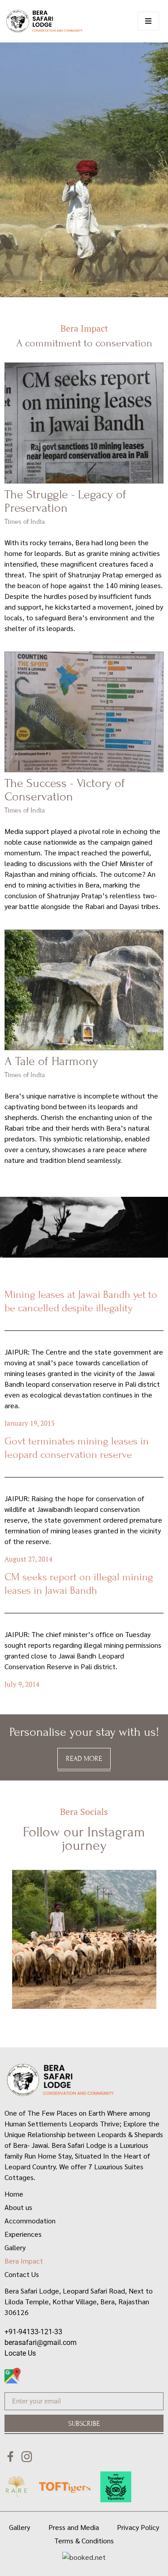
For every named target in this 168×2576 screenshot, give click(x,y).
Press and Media (74, 2527)
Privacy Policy (138, 2527)
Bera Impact (24, 2261)
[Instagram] (27, 2456)
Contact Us (22, 2274)
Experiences (23, 2234)
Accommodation (30, 2220)
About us (18, 2207)
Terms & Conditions (84, 2540)
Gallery (15, 2247)
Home (14, 2194)
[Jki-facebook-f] (11, 2456)
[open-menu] (148, 21)
